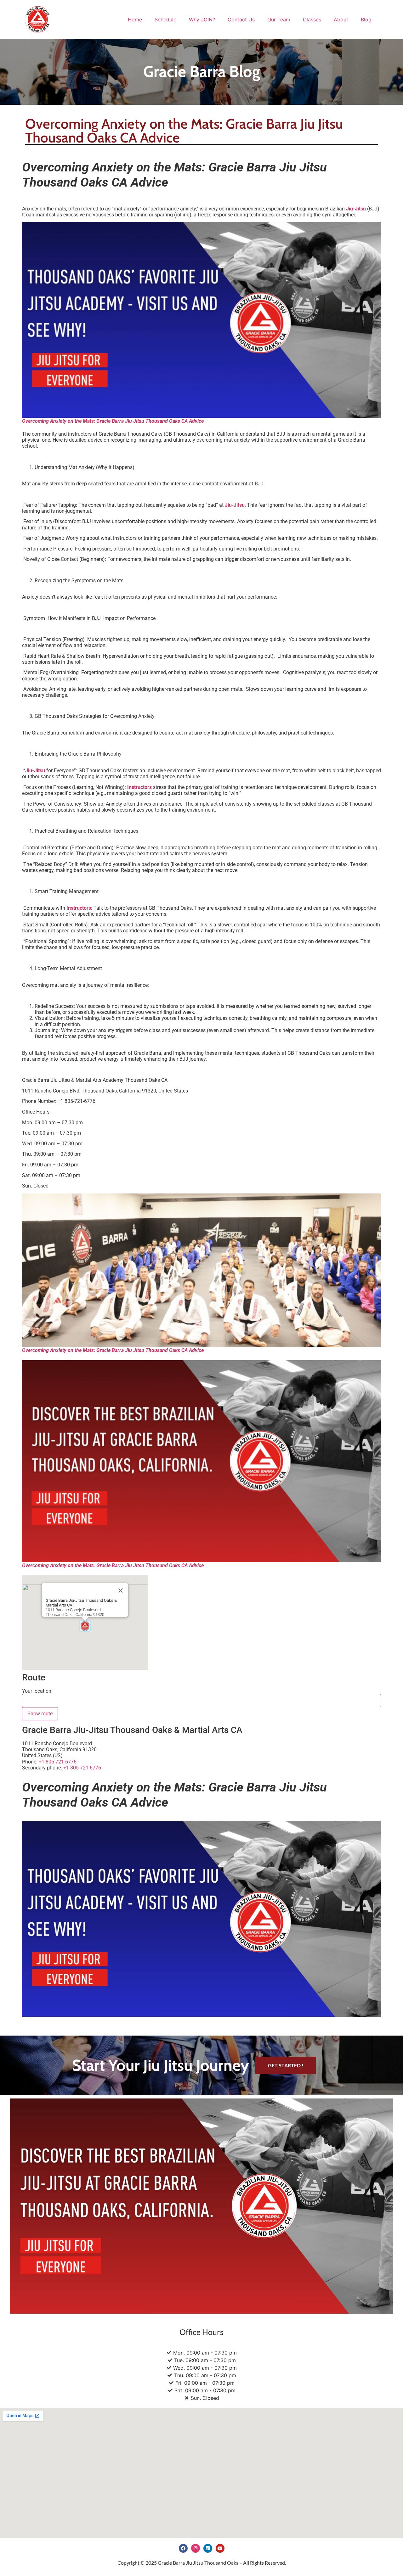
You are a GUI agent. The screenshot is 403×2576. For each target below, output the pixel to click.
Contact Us (241, 20)
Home (135, 20)
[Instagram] (196, 2548)
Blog (366, 20)
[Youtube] (220, 2548)
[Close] (121, 1590)
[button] (85, 1626)
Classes (312, 20)
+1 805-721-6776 (82, 1768)
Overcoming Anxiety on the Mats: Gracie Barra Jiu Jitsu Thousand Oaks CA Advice (113, 421)
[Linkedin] (208, 2548)
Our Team (279, 20)
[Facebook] (183, 2548)
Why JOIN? (202, 20)
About (341, 20)
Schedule (165, 20)
